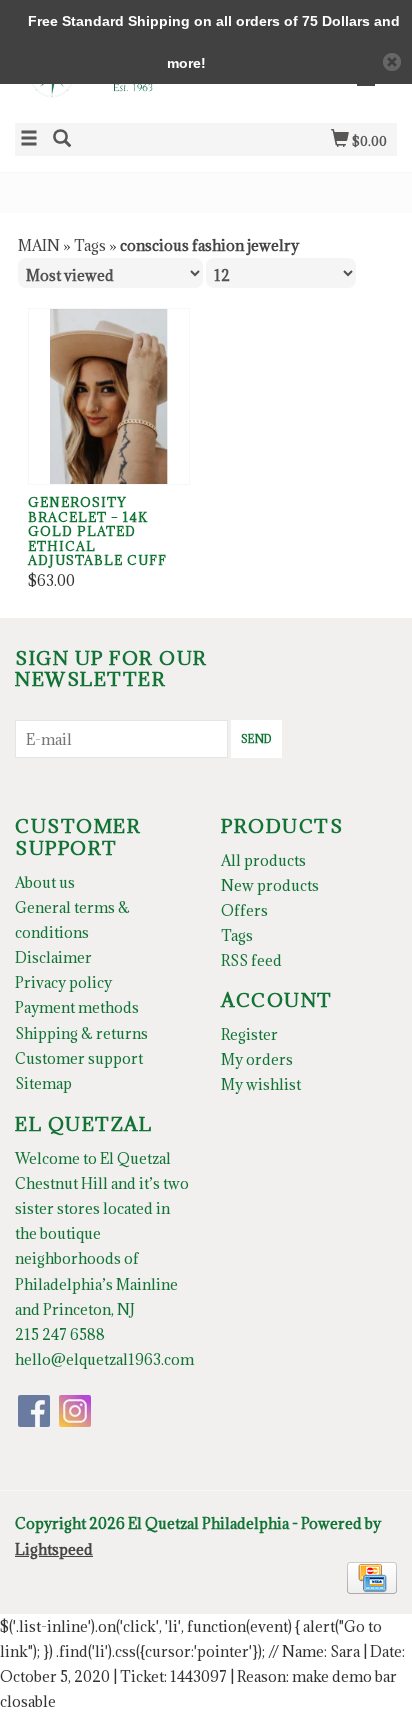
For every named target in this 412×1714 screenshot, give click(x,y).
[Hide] (392, 62)
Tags (90, 245)
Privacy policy (63, 982)
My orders (257, 1059)
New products (270, 885)
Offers (244, 910)
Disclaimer (53, 957)
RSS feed (251, 960)
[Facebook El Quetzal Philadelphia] (34, 1411)
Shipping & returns (81, 1033)
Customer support (79, 1058)
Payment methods (77, 1007)
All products (263, 860)
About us (45, 882)
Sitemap (43, 1083)
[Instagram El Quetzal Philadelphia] (75, 1411)
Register (249, 1034)
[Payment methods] (372, 1575)
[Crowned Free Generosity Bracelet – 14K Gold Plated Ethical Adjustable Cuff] (109, 396)
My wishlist (261, 1084)
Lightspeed (54, 1549)
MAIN (39, 245)
